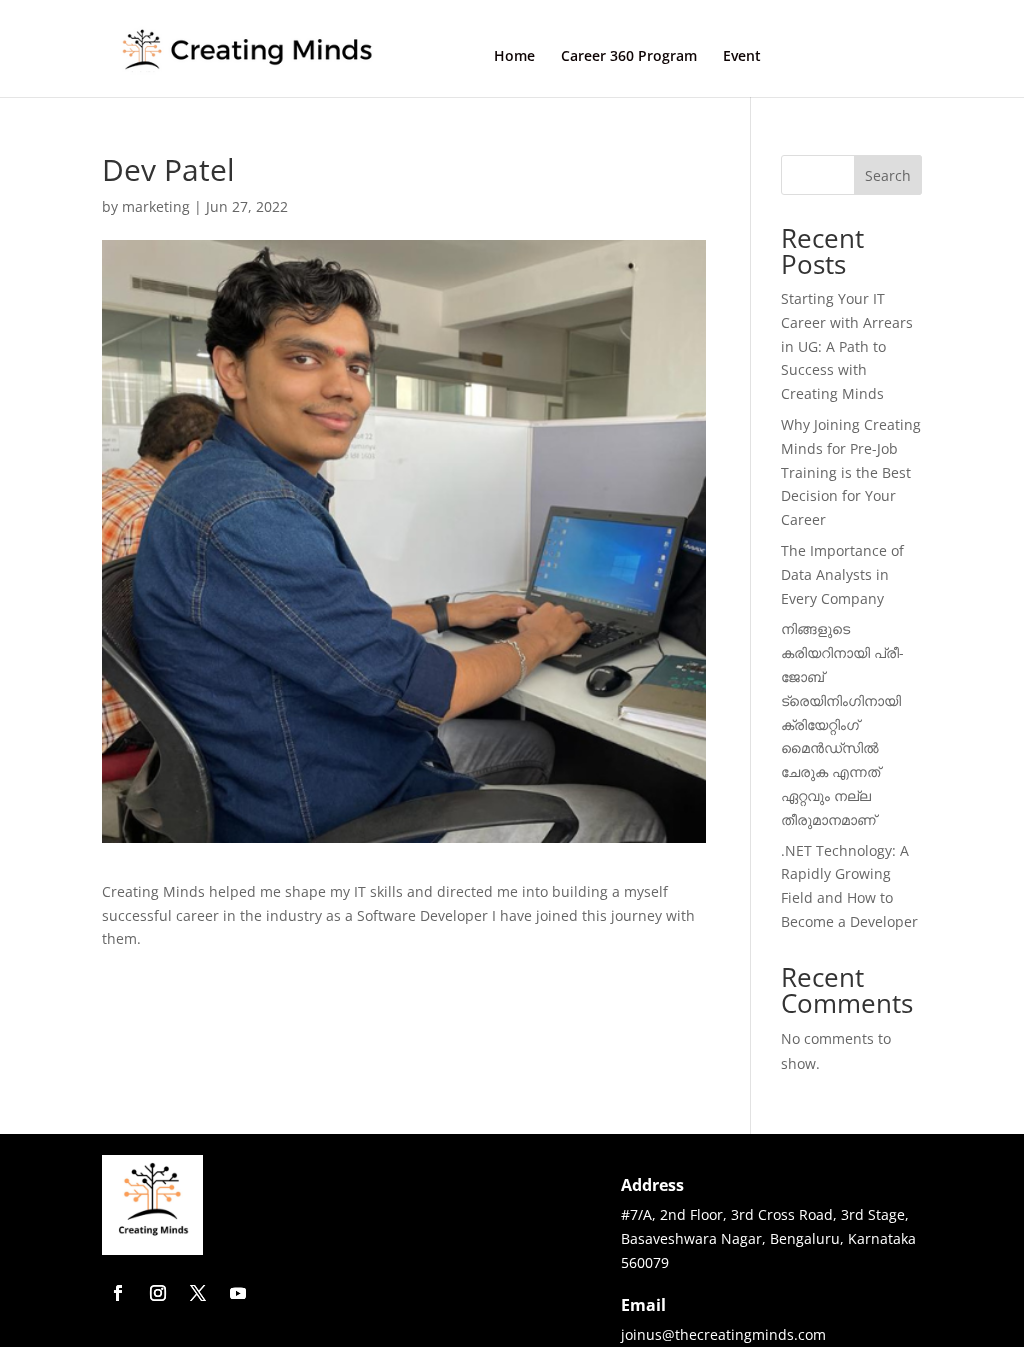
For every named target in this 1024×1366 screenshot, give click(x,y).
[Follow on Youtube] (238, 1293)
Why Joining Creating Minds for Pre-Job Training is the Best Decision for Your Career (851, 472)
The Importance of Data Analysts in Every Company (842, 574)
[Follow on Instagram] (158, 1293)
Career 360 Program (629, 57)
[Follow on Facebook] (118, 1293)
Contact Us (854, 55)
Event (742, 57)
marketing (156, 206)
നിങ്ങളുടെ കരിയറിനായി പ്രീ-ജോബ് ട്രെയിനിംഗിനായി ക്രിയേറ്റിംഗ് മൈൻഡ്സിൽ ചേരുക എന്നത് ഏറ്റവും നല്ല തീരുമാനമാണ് (842, 723)
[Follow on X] (198, 1293)
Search (888, 175)
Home (514, 57)
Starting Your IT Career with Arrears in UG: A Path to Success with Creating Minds (847, 346)
